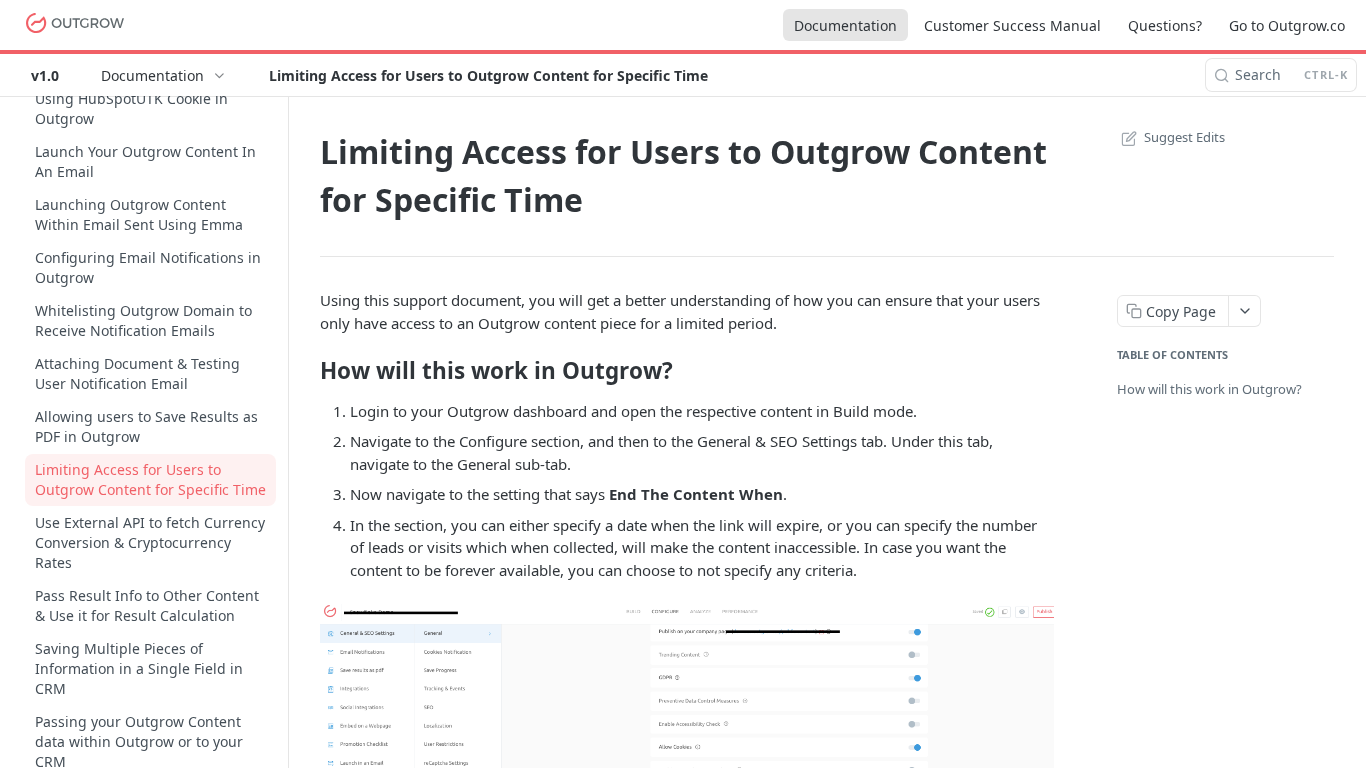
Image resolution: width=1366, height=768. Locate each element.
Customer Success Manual (1012, 25)
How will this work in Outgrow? (1209, 389)
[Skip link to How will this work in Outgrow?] (306, 370)
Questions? (1165, 25)
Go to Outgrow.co (1287, 25)
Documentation (845, 25)
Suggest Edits (1184, 137)
